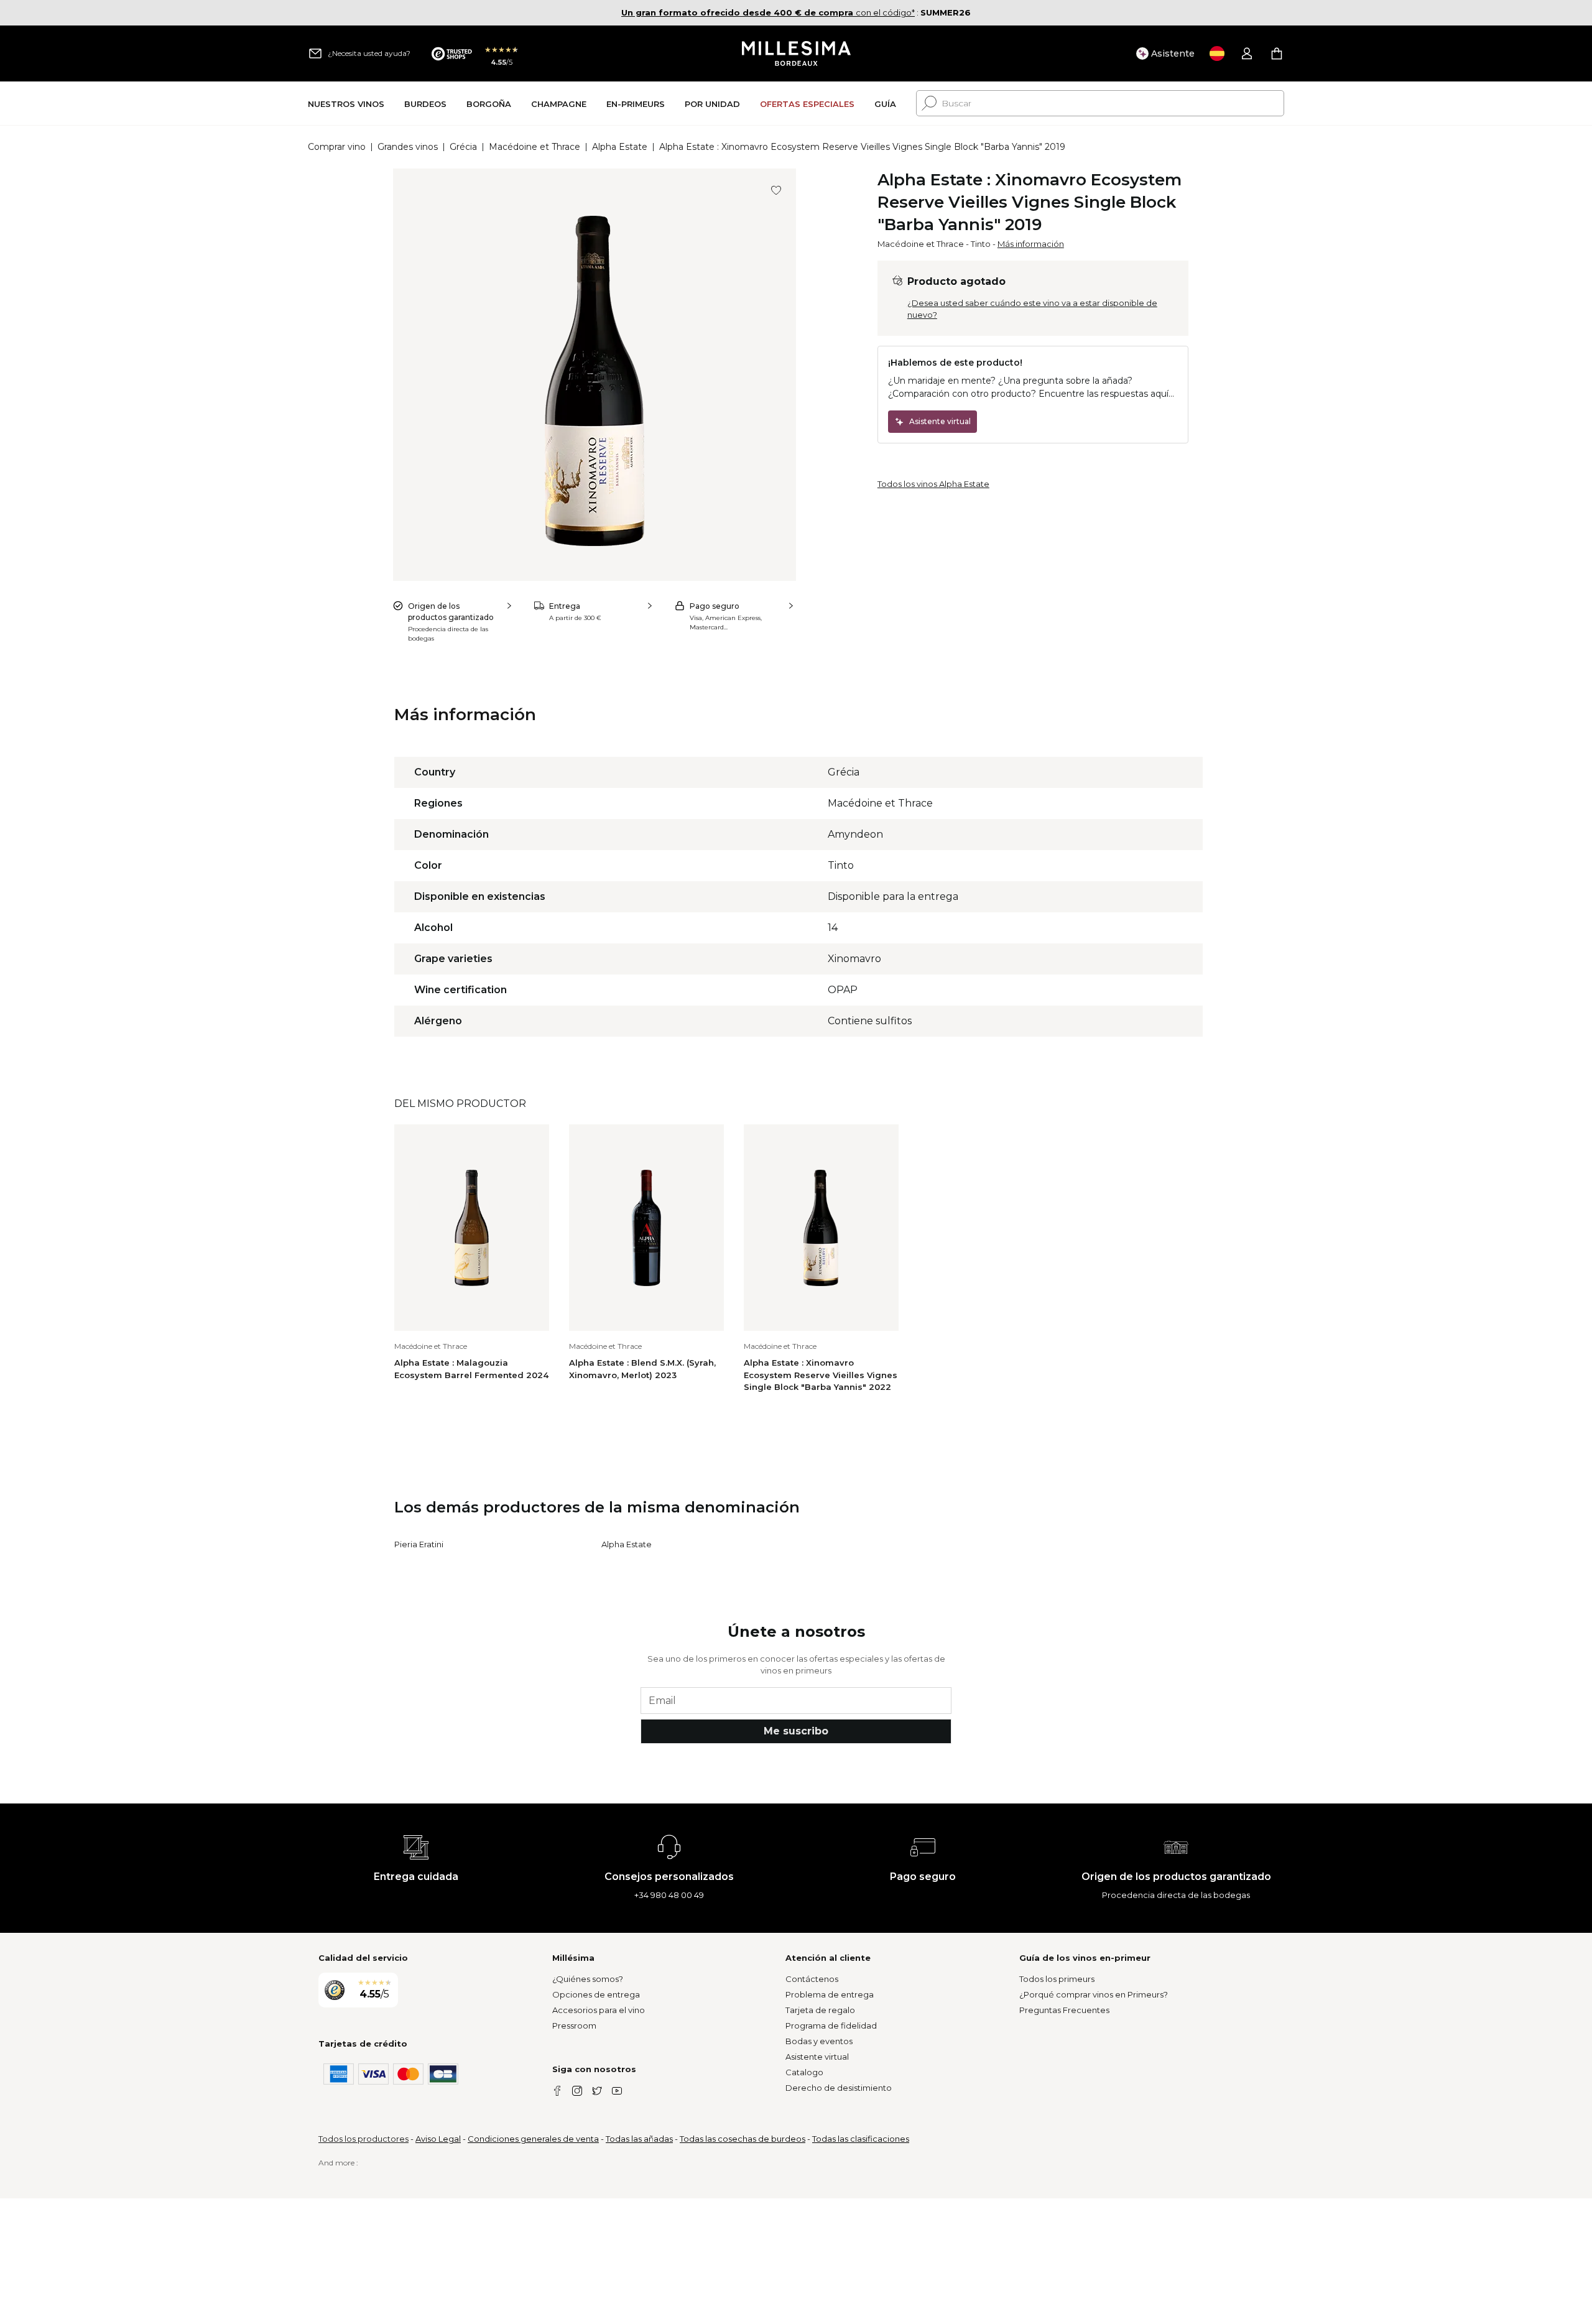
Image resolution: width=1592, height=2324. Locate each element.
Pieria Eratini (419, 1544)
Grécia (463, 147)
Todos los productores (363, 2139)
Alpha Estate (620, 147)
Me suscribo (796, 1731)
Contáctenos (812, 1979)
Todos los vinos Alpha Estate (933, 484)
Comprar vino (337, 147)
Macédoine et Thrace (535, 147)
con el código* (768, 12)
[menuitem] (346, 104)
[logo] (796, 53)
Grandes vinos (408, 147)
